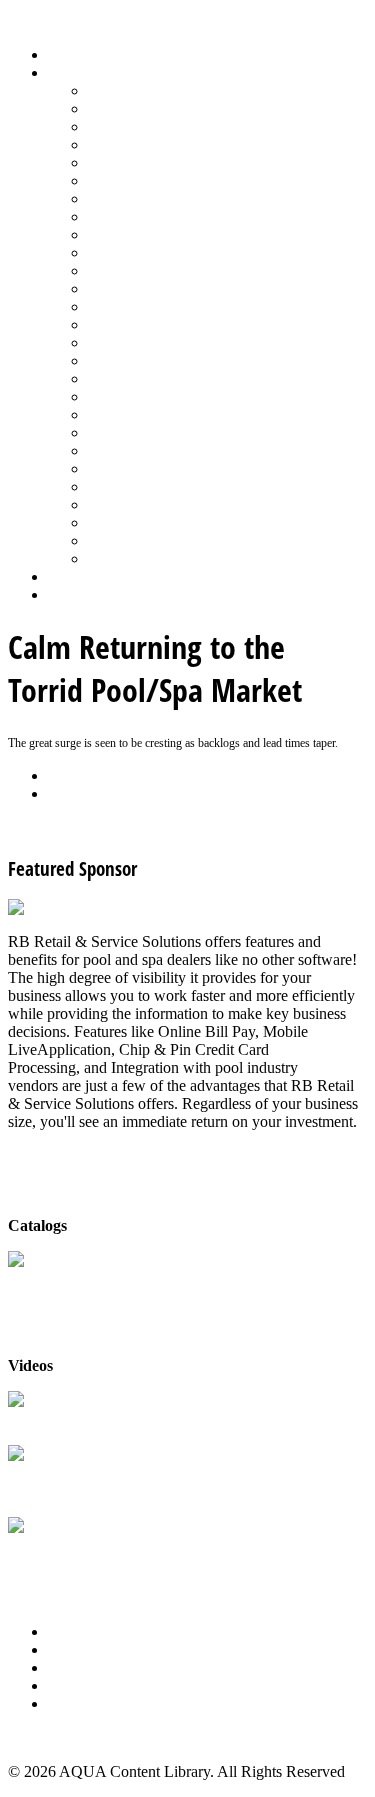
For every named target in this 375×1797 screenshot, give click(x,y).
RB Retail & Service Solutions (104, 1419)
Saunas (110, 414)
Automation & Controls (162, 126)
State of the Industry (151, 486)
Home (67, 54)
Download (81, 793)
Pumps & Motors (142, 342)
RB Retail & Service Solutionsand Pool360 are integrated (104, 1482)
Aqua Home (87, 576)
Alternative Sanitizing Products (186, 90)
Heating (113, 216)
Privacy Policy (94, 1703)
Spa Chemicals (135, 432)
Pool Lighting (131, 324)
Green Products (137, 198)
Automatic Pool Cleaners (167, 108)
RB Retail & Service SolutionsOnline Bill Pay (104, 1554)
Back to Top (47, 1737)
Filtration (116, 180)
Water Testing (131, 504)
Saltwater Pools (137, 540)
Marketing (120, 522)
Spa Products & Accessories (176, 450)
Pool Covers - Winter (154, 306)
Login (67, 594)
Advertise (78, 1649)
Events (69, 1667)
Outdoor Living (137, 558)
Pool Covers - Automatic (166, 288)
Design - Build (134, 144)
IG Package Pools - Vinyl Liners (190, 234)
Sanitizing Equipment (156, 396)
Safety (108, 378)
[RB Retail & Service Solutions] (112, 907)
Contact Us (83, 1685)
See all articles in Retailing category (120, 827)
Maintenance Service (154, 252)
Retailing (116, 360)
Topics (69, 72)
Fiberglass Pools (139, 162)
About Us (79, 1631)
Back (64, 775)
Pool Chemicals (137, 270)
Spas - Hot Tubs (139, 468)
